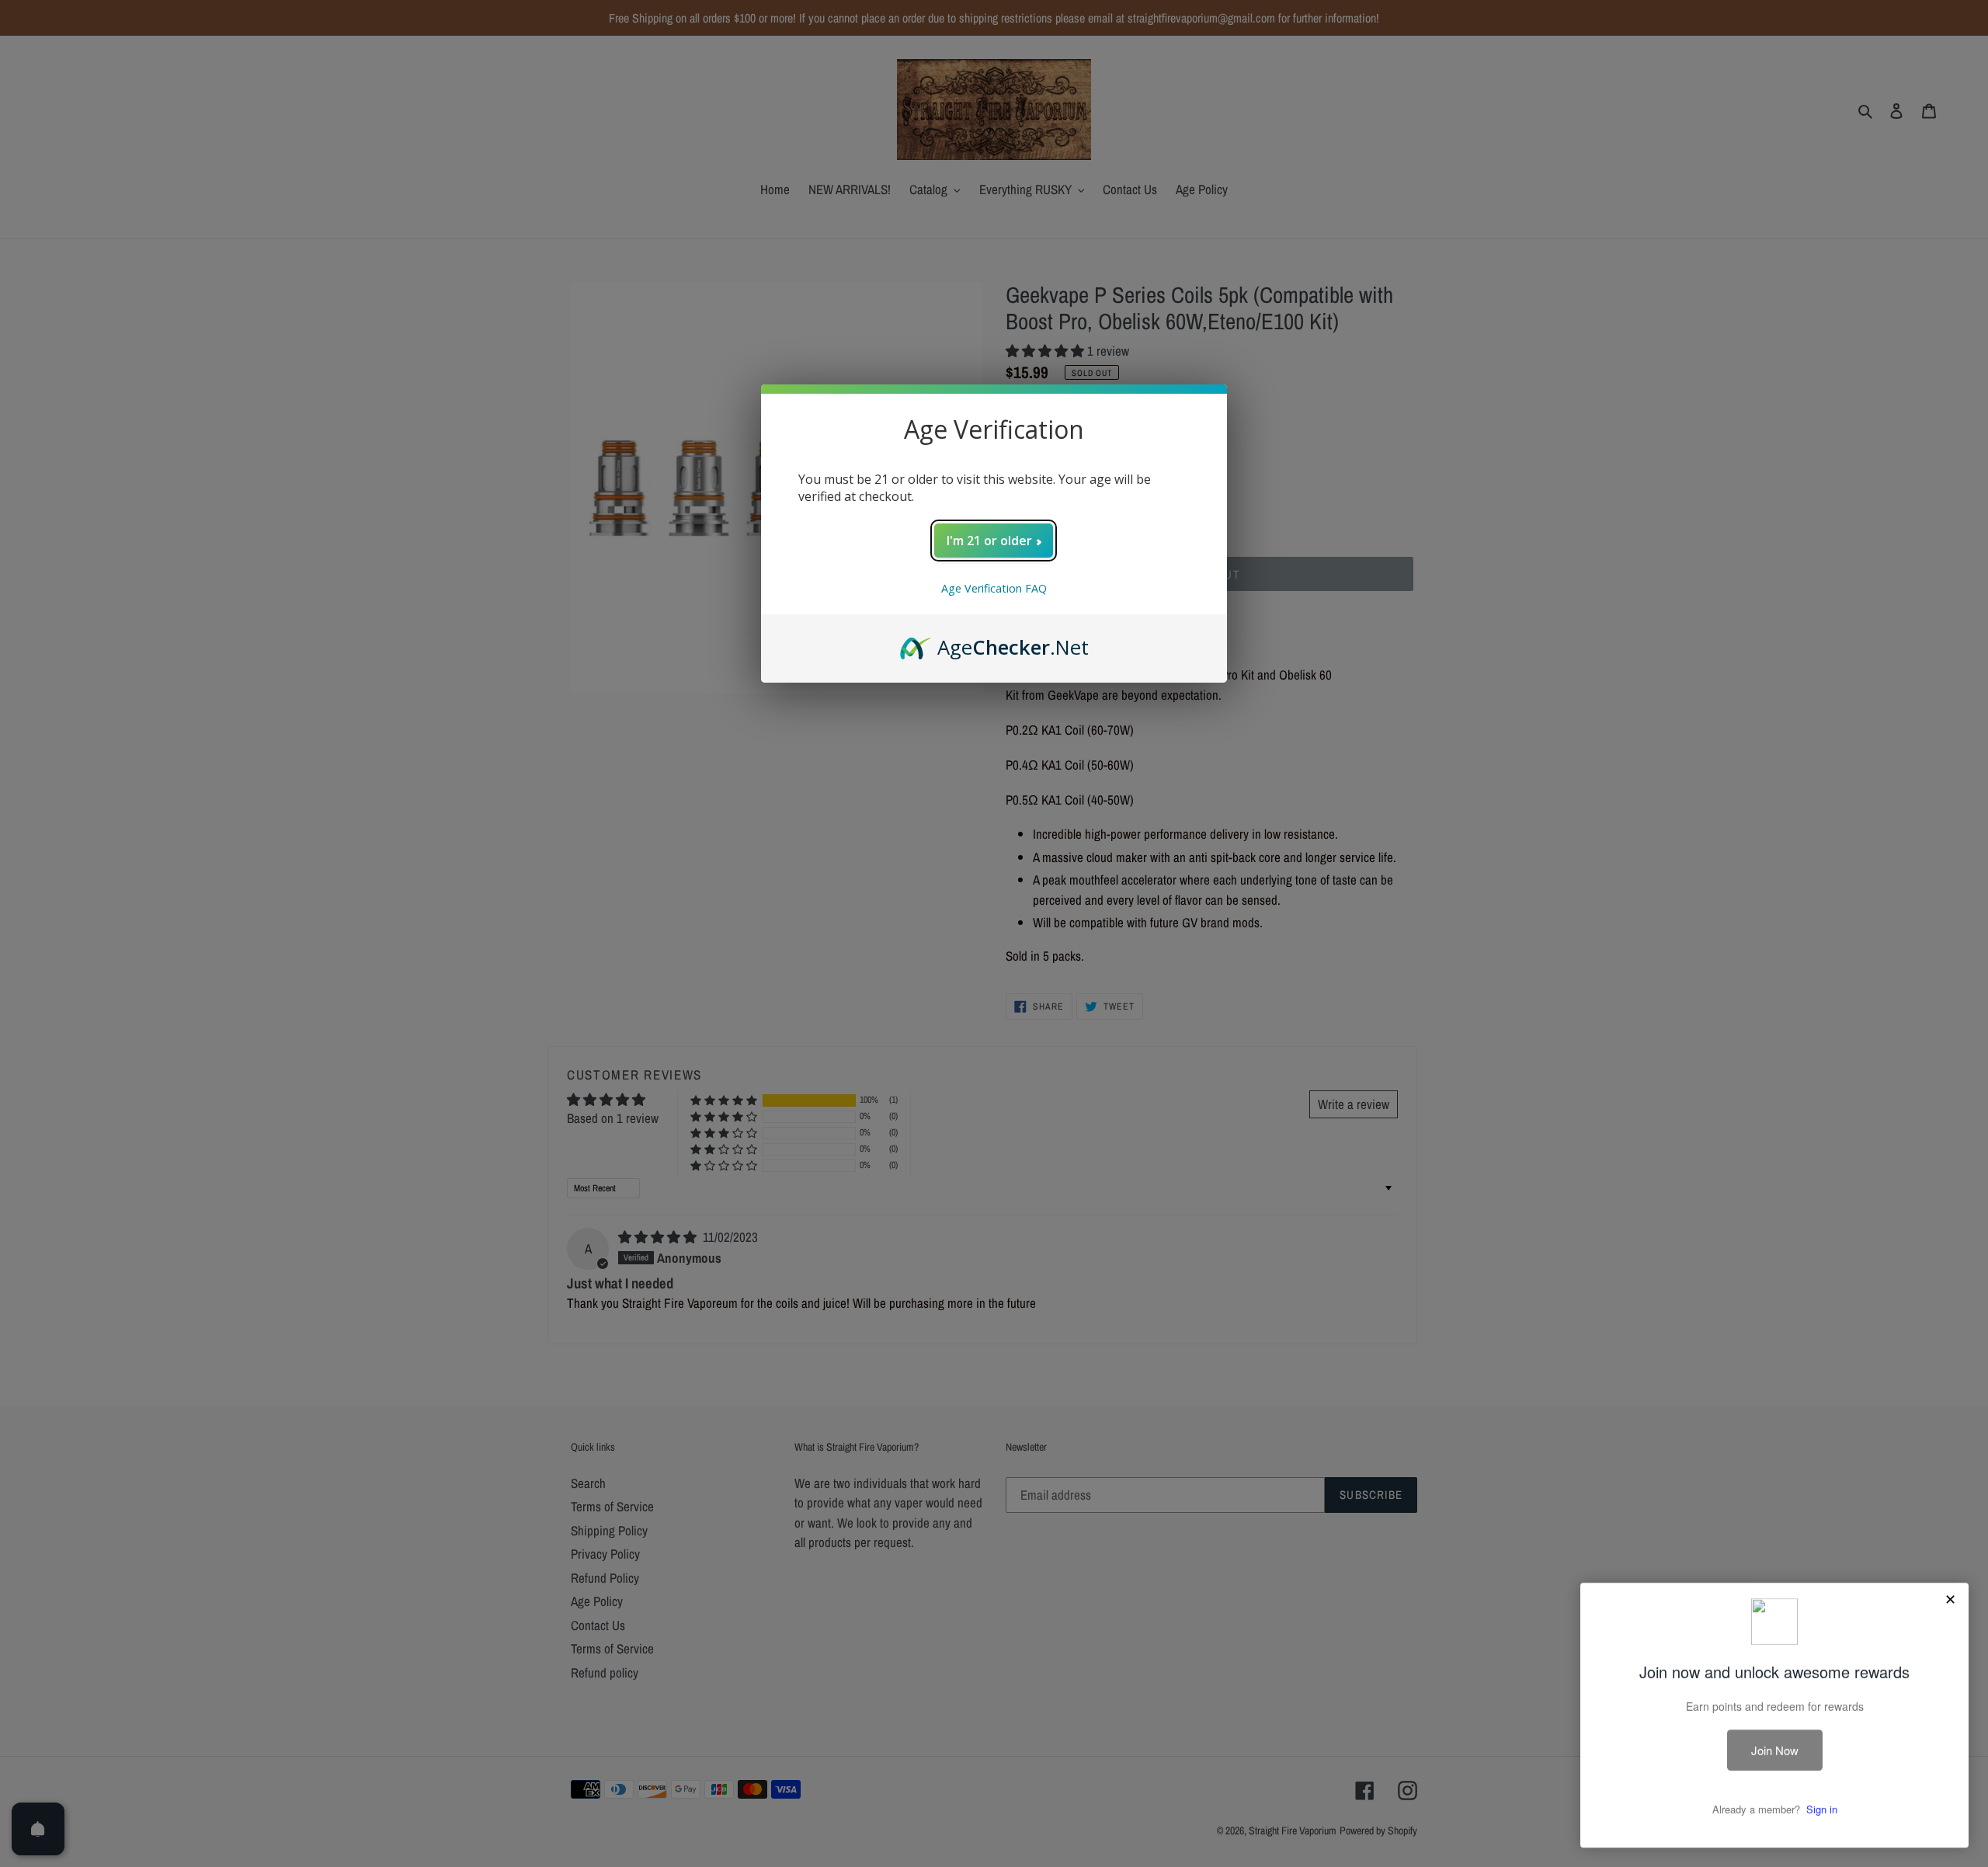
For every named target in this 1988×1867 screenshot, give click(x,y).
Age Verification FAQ (994, 588)
